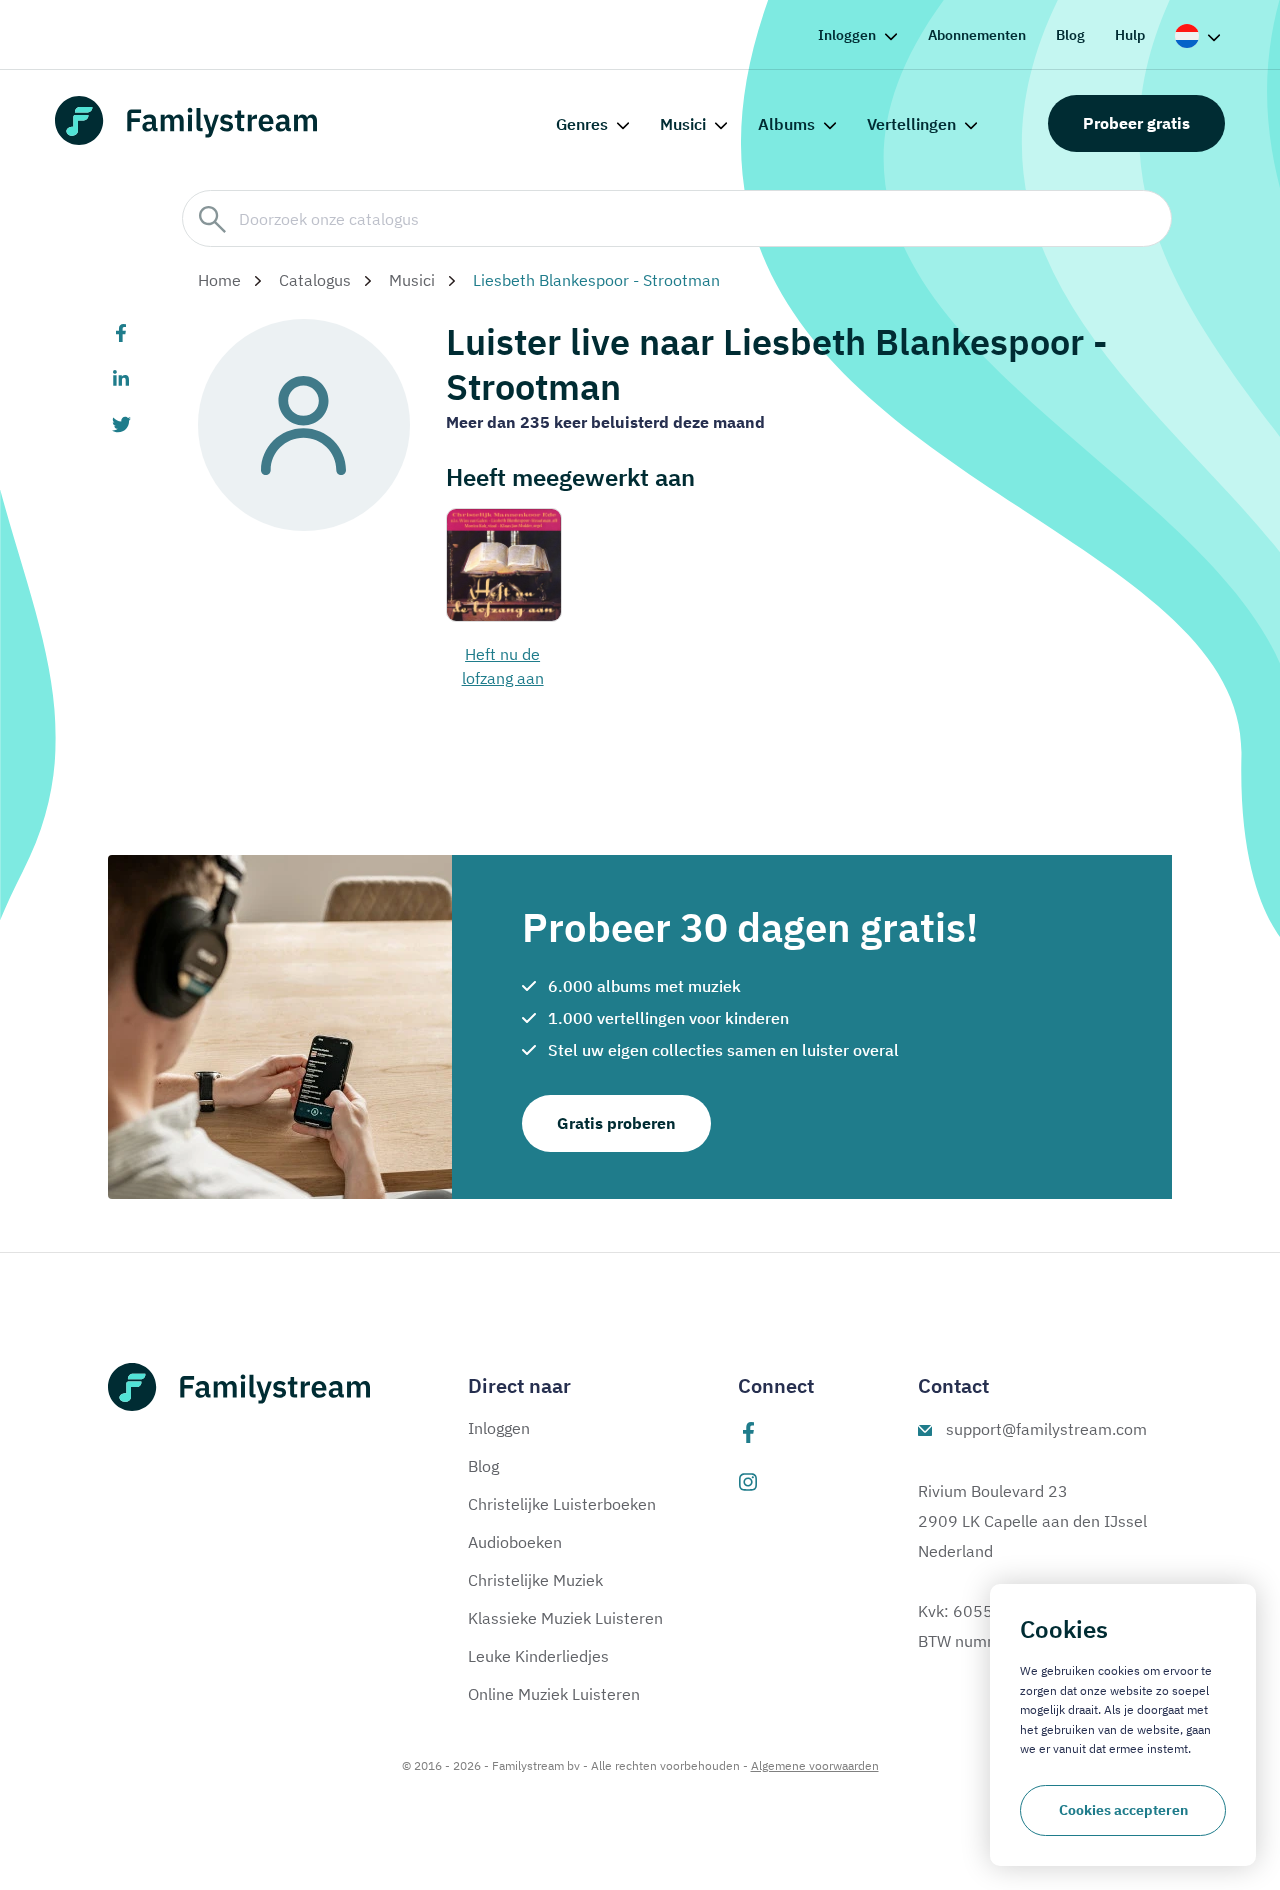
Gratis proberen (616, 1123)
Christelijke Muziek (535, 1580)
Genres (582, 124)
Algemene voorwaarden (815, 1765)
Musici (683, 124)
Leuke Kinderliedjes (538, 1656)
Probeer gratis (1136, 123)
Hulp (1130, 35)
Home (219, 280)
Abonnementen (977, 35)
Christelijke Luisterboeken (562, 1504)
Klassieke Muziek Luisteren (565, 1618)
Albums (786, 124)
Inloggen (847, 35)
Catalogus (315, 280)
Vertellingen (911, 124)
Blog (1070, 35)
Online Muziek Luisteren (554, 1694)
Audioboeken (515, 1542)
